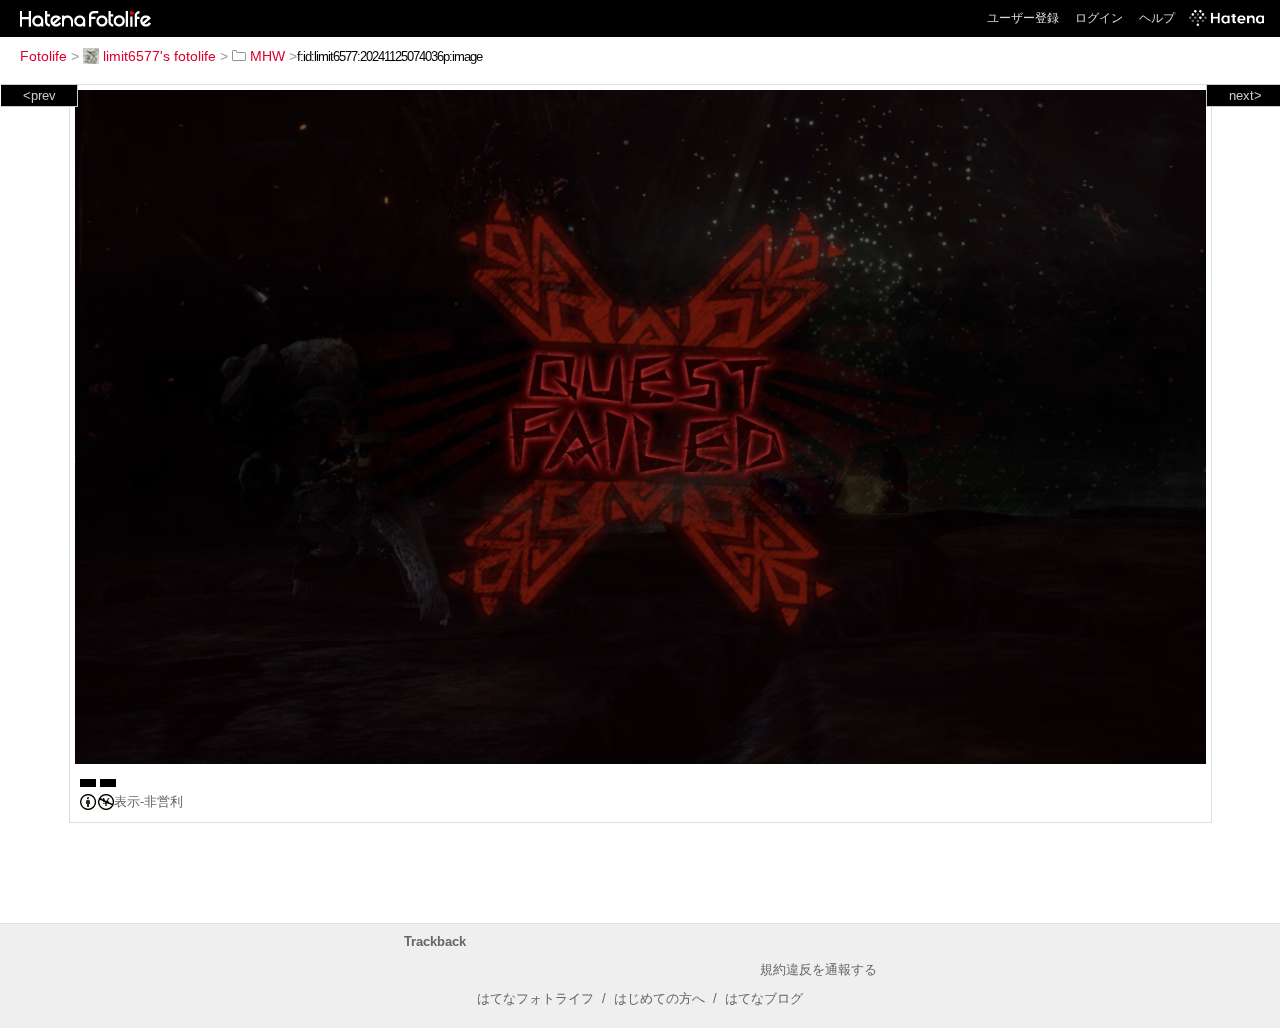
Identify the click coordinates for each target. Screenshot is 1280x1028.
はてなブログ (764, 998)
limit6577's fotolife (159, 56)
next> (1245, 95)
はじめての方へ (659, 998)
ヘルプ (1157, 18)
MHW (267, 56)
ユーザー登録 (1023, 18)
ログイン (1099, 18)
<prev (39, 95)
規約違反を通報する (818, 969)
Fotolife (43, 56)
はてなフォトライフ (535, 998)
